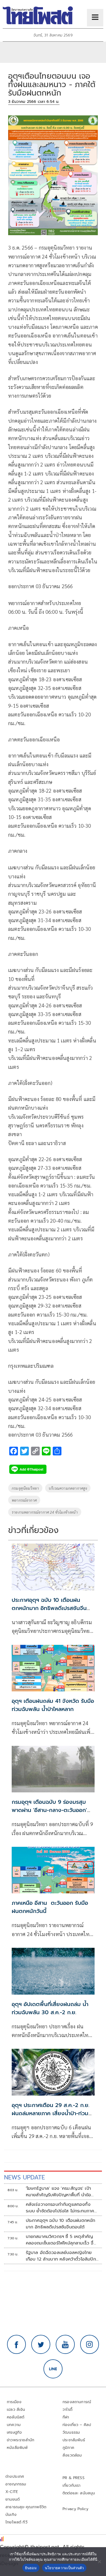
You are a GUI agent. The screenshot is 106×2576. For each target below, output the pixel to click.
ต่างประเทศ (15, 2477)
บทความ (14, 2425)
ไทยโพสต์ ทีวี (16, 2522)
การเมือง (14, 2402)
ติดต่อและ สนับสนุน (79, 2493)
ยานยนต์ (13, 2499)
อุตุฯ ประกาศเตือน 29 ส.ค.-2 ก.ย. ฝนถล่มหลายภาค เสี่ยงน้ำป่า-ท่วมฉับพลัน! (51, 2113)
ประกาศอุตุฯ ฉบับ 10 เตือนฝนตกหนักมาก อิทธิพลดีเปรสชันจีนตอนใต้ (49, 1608)
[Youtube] (65, 2344)
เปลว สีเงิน (16, 2410)
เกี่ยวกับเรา (72, 2485)
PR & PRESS (74, 2478)
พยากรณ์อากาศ (24, 1500)
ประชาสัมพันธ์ (74, 2440)
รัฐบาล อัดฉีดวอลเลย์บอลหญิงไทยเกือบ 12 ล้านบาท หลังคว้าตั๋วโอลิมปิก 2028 (61, 2256)
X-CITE (12, 2492)
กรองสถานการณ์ (77, 2402)
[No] (99, 2562)
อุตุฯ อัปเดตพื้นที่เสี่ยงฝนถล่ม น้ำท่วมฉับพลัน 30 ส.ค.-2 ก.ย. (50, 2008)
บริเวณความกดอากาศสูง (68, 1488)
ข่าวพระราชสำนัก (21, 2440)
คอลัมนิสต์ (15, 2417)
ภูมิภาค (68, 2448)
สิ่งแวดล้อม (72, 2455)
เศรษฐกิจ (14, 2432)
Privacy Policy (76, 2509)
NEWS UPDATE (24, 2177)
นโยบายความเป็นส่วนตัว (64, 2568)
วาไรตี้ (67, 2410)
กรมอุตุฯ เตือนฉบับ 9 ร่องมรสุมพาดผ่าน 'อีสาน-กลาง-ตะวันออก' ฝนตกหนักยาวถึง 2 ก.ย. (49, 1810)
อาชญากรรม (16, 2484)
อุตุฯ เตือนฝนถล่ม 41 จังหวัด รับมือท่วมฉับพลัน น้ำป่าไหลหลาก (53, 1705)
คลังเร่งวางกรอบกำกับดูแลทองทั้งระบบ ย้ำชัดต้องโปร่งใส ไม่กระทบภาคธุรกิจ (60, 2208)
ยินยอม (31, 2568)
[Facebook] (17, 2344)
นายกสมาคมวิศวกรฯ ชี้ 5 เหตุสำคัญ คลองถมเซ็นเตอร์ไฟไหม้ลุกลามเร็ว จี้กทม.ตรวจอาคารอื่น (61, 2240)
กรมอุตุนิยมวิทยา (25, 1488)
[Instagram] (90, 2344)
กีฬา (66, 2417)
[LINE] (53, 2369)
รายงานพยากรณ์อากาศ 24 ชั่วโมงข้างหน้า (45, 1512)
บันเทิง (11, 2515)
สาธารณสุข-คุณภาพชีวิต (26, 2507)
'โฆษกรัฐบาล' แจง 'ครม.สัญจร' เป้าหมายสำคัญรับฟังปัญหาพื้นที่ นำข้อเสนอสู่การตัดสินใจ (59, 2192)
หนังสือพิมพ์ (17, 2448)
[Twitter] (41, 2344)
